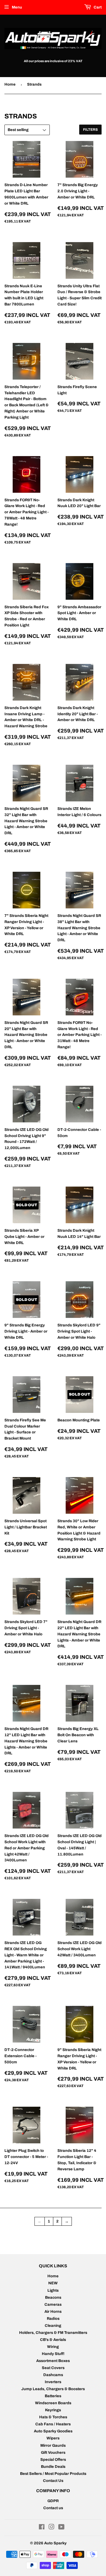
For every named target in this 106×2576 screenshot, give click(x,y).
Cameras (53, 2305)
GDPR (53, 2501)
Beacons (53, 2298)
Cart (97, 7)
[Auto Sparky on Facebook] (42, 2528)
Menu (17, 7)
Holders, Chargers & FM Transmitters (53, 2333)
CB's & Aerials (53, 2340)
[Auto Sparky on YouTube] (61, 2528)
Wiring (53, 2347)
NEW (53, 2283)
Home (10, 84)
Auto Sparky (55, 2543)
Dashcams (53, 2375)
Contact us (53, 2508)
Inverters (53, 2382)
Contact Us (53, 2481)
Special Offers (53, 2460)
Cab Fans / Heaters (53, 2424)
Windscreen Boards (53, 2403)
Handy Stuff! (53, 2354)
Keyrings (53, 2410)
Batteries (53, 2396)
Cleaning (53, 2326)
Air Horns (53, 2312)
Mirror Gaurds (53, 2446)
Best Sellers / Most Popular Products (53, 2474)
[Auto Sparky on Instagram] (52, 2528)
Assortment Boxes (53, 2361)
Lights (53, 2290)
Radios (53, 2319)
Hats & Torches (53, 2417)
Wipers (53, 2438)
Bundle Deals (53, 2467)
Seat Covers (53, 2368)
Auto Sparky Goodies (53, 2431)
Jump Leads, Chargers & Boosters (53, 2389)
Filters (90, 130)
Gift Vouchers (53, 2453)
